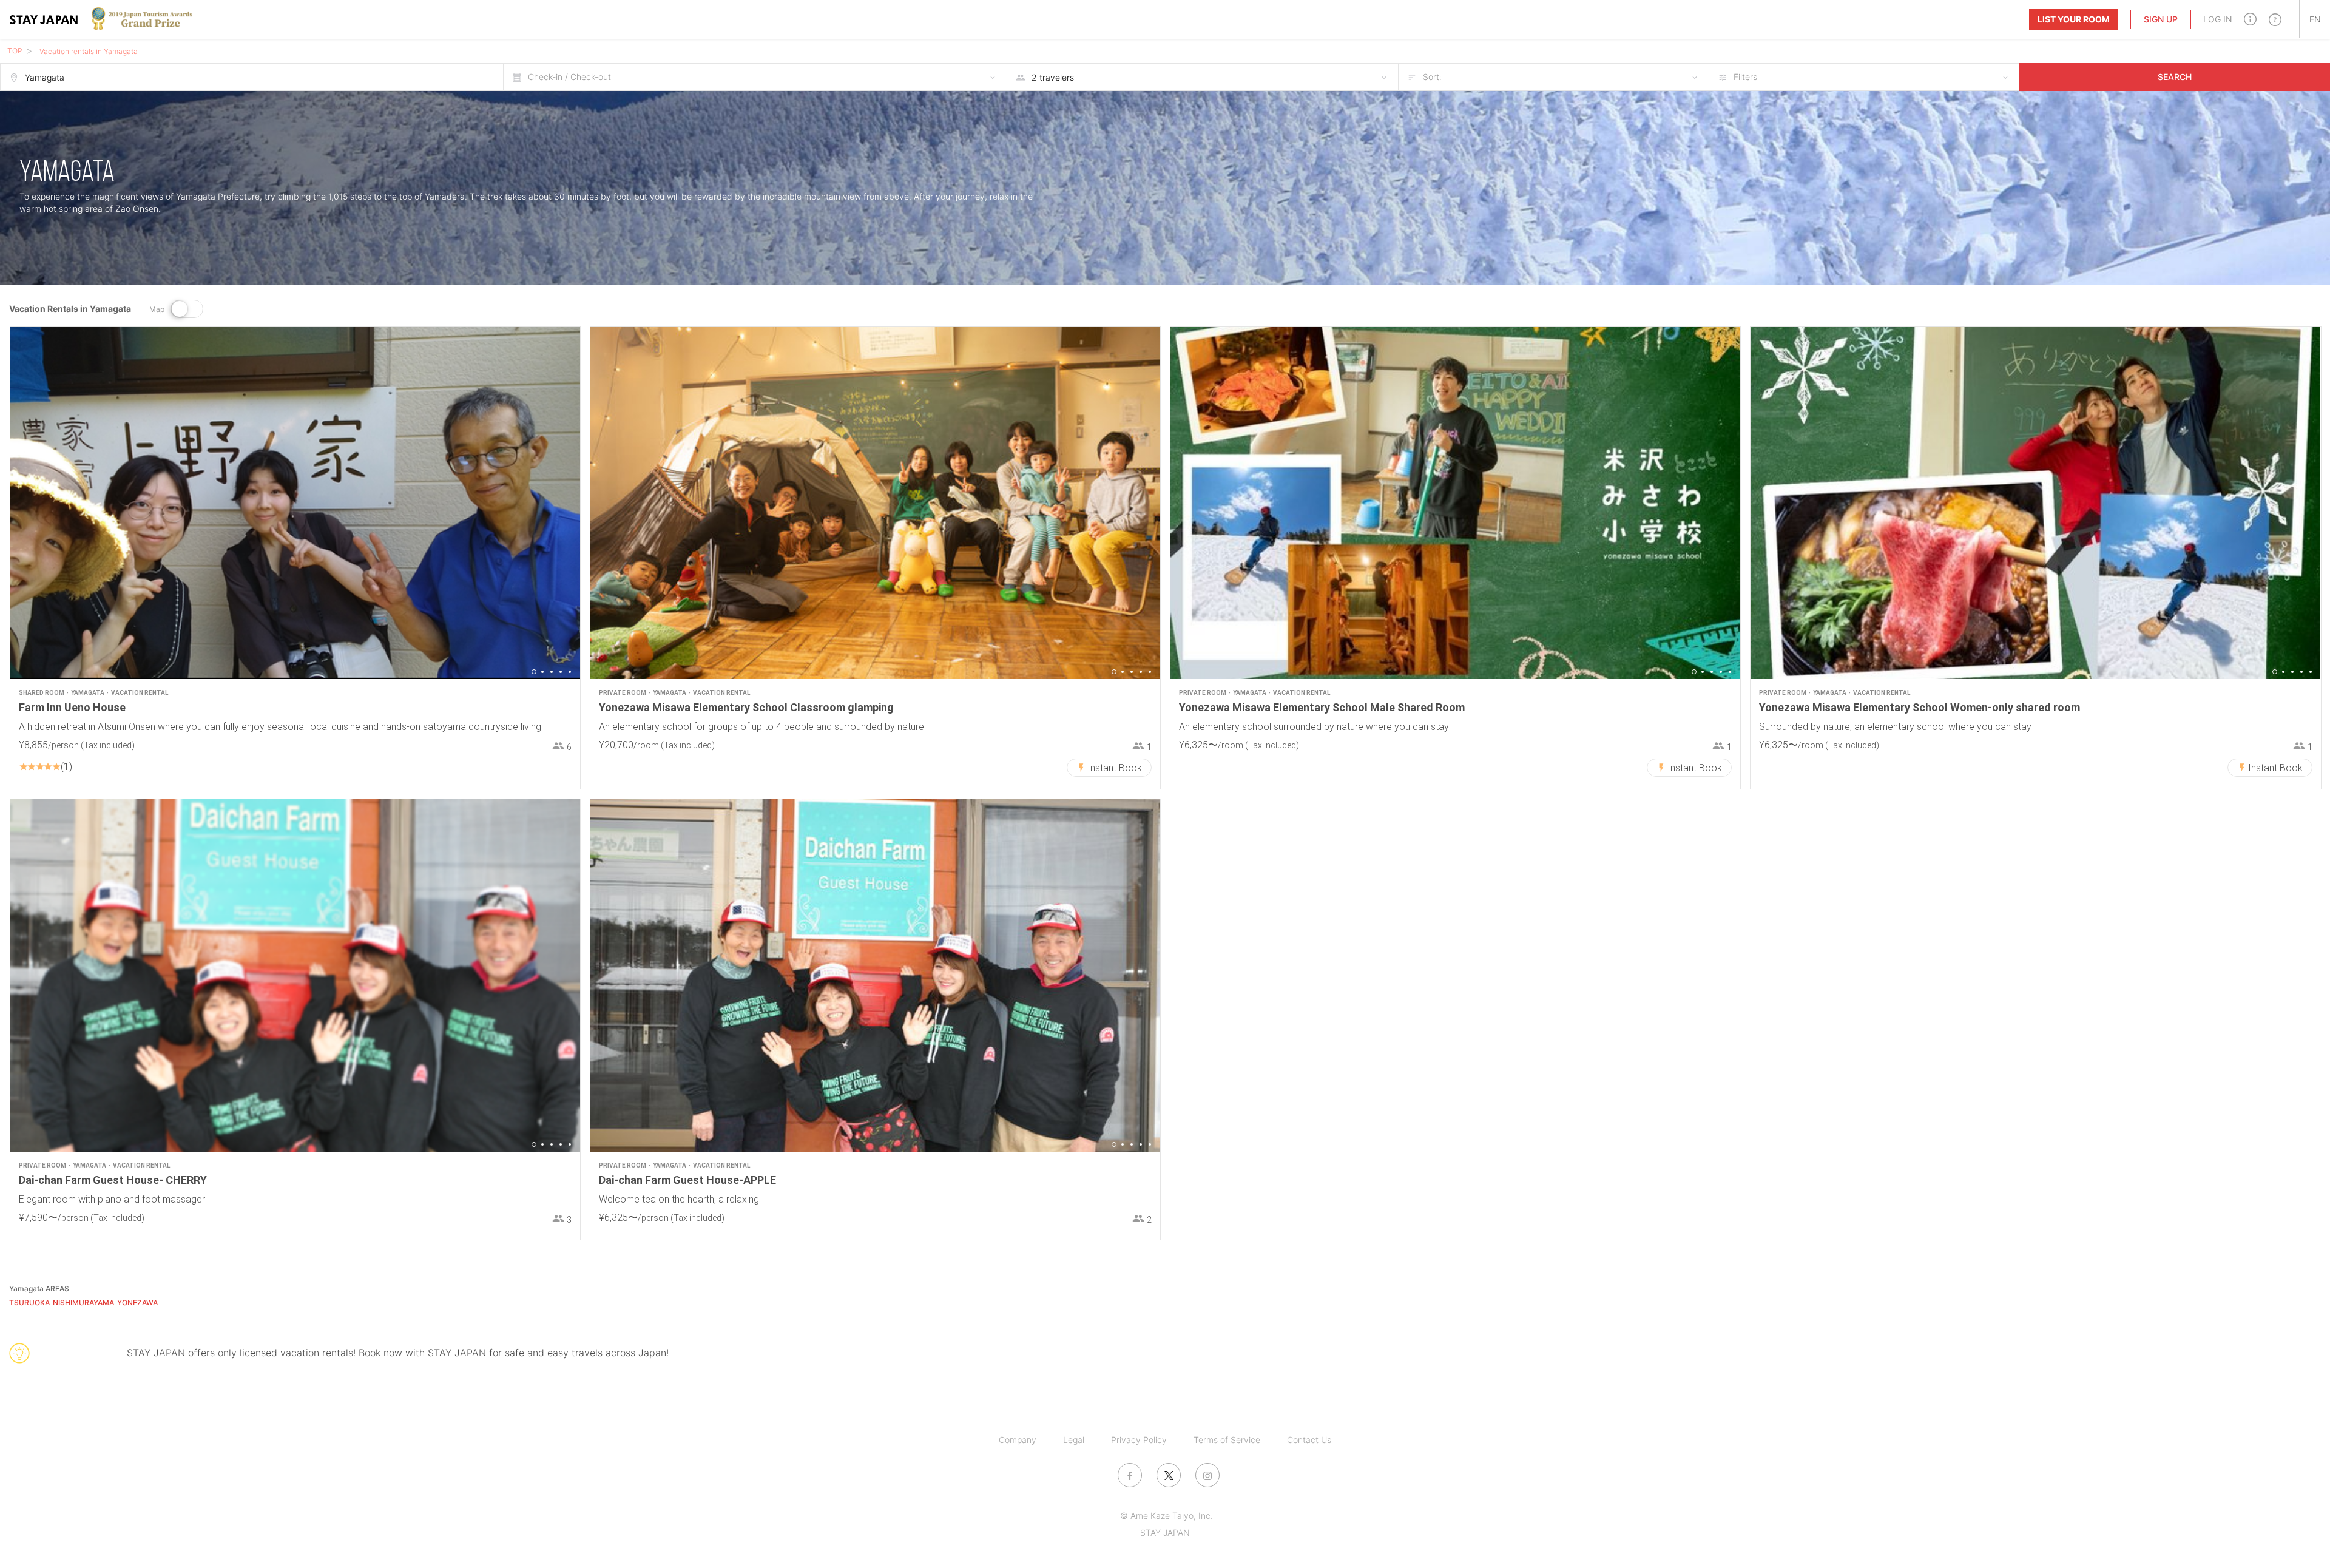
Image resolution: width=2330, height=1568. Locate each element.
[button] (2250, 19)
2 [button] (542, 672)
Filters (1745, 77)
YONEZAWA (137, 1303)
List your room (2074, 19)
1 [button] (534, 672)
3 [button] (552, 672)
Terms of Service (1227, 1440)
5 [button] (570, 672)
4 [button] (561, 672)
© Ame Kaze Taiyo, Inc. (1167, 1516)
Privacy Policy (1139, 1440)
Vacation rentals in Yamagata (89, 51)
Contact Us (1309, 1440)
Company (1018, 1440)
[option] (295, 503)
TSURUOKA (29, 1303)
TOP (15, 51)
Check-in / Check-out (569, 77)
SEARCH (2175, 77)
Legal (1074, 1440)
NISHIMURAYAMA (83, 1303)
